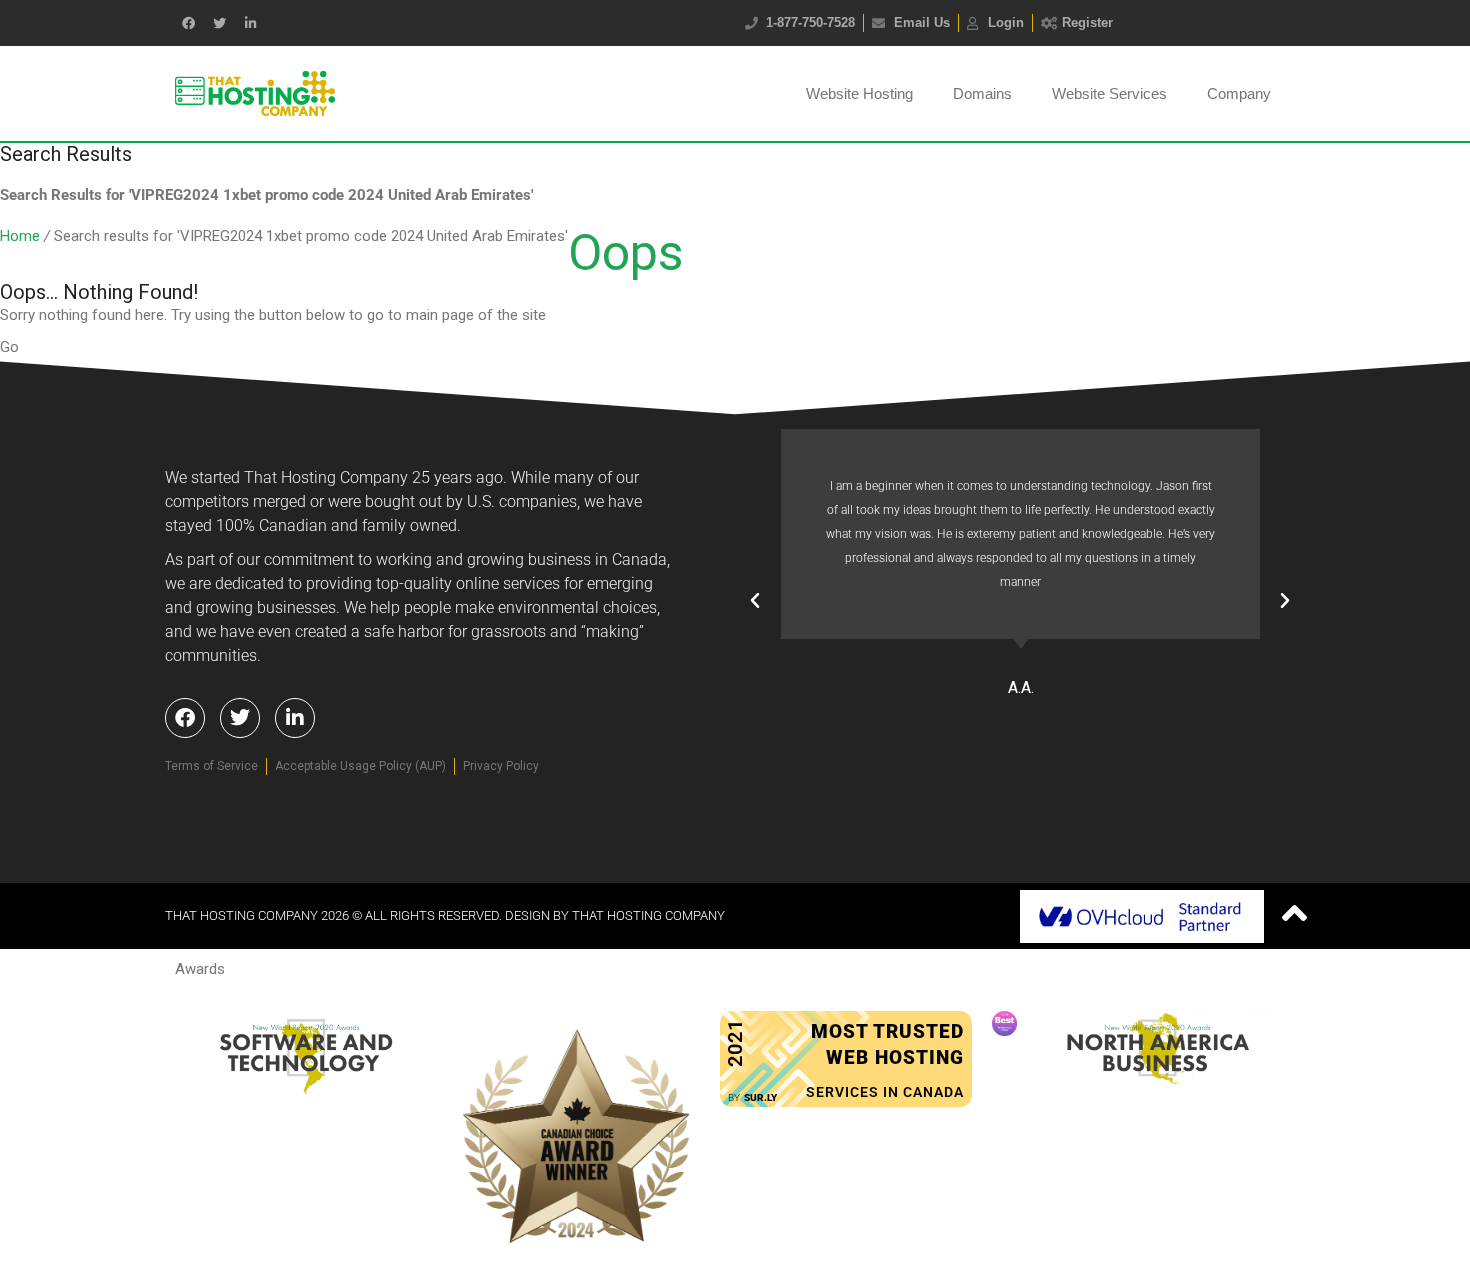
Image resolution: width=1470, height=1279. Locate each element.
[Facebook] (185, 718)
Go (9, 347)
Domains (982, 93)
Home (20, 236)
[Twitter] (219, 23)
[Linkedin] (250, 23)
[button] (755, 601)
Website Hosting (859, 93)
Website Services (1109, 93)
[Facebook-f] (188, 23)
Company (1239, 93)
